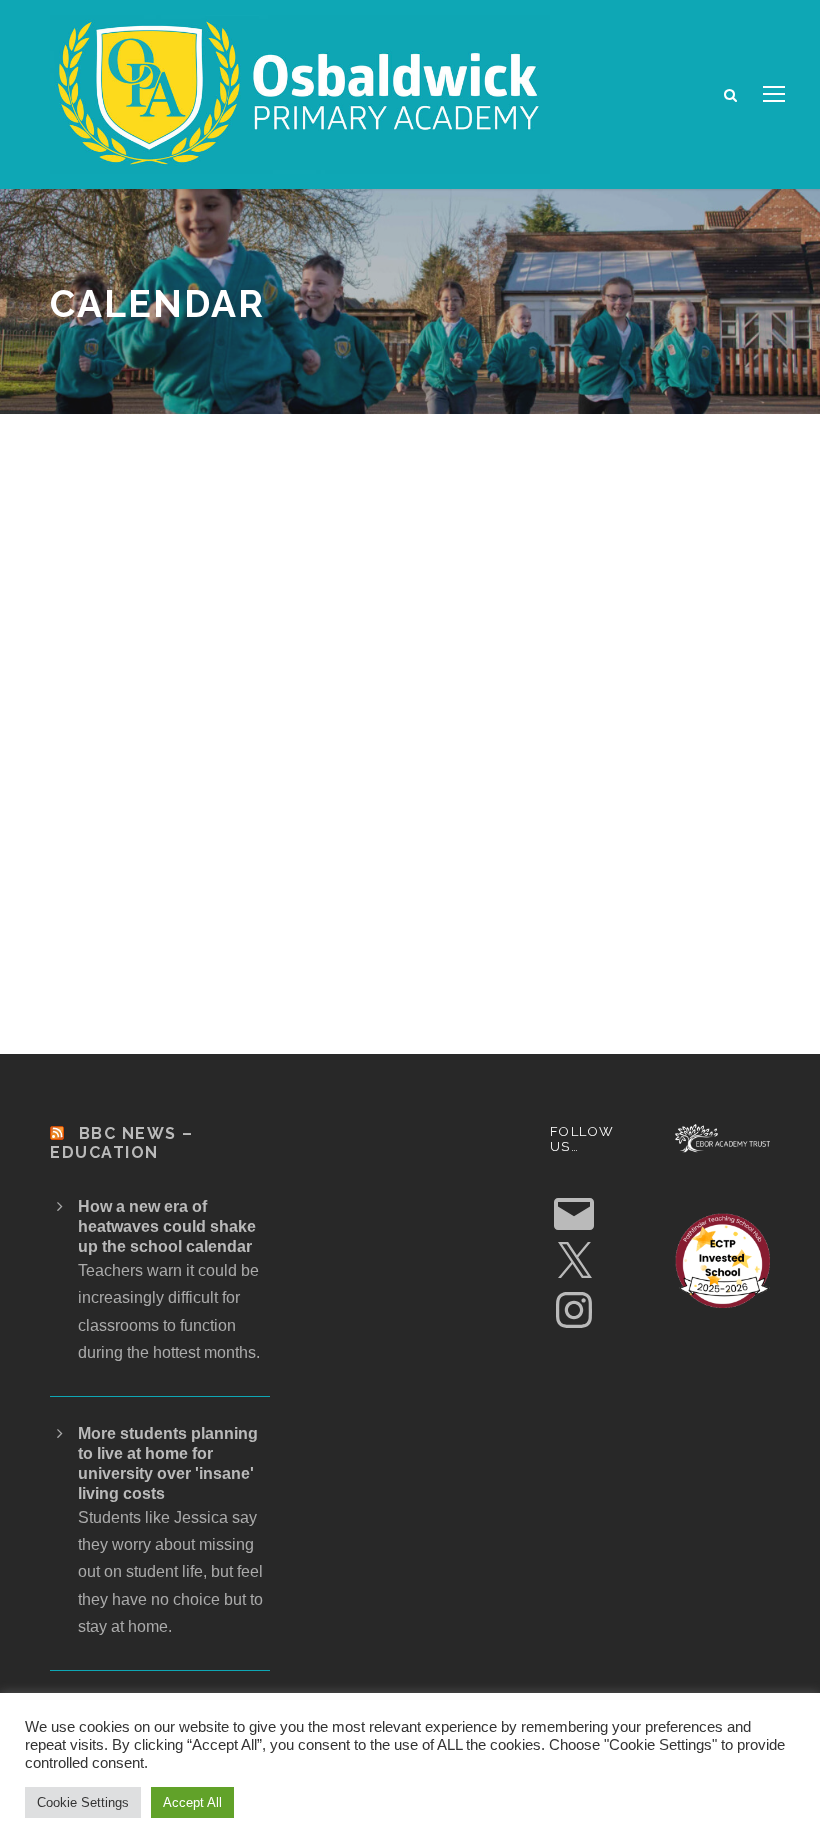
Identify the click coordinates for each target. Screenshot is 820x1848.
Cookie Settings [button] (83, 1802)
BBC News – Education (122, 1143)
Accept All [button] (192, 1802)
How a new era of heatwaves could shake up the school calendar (167, 1226)
